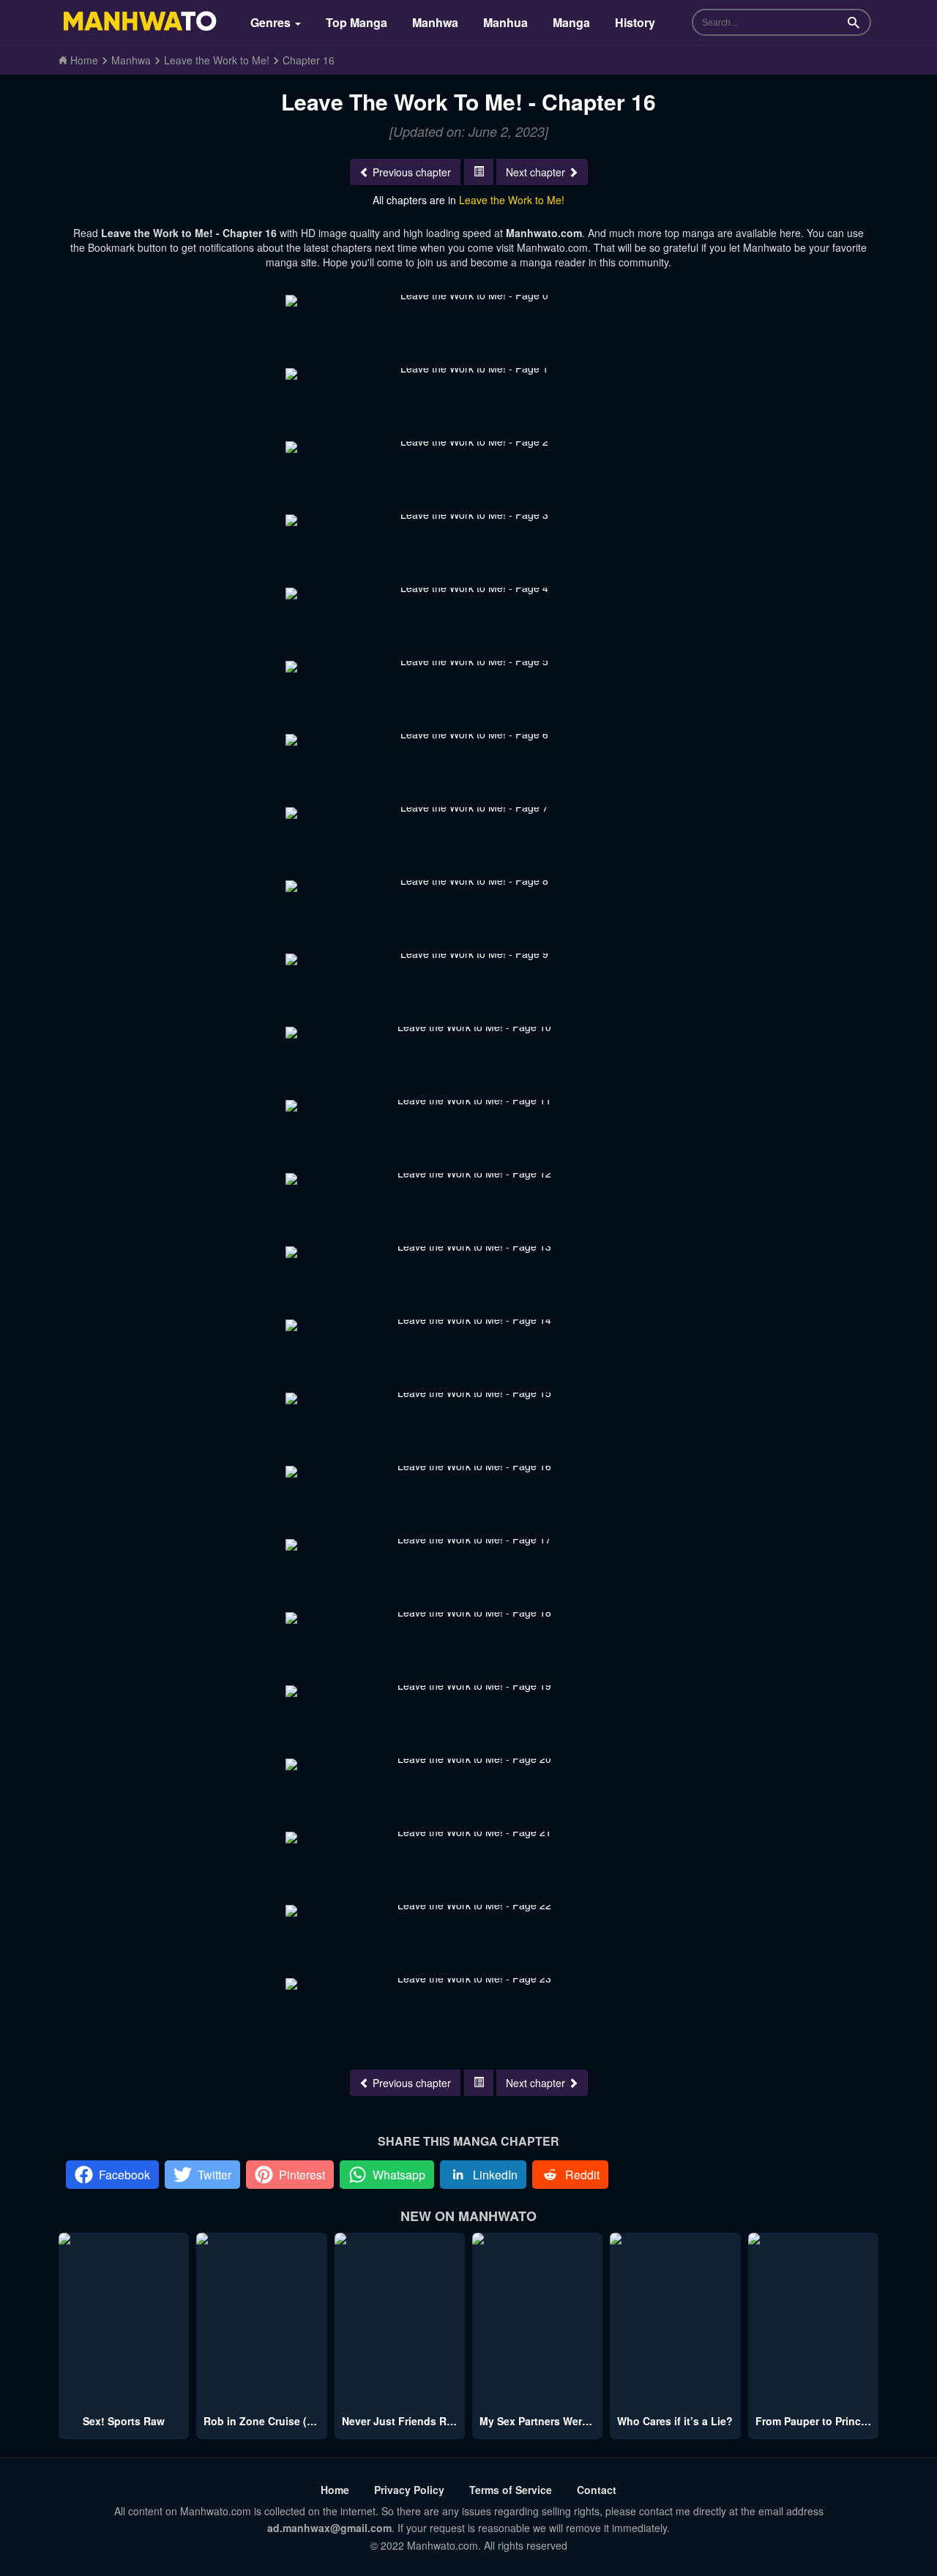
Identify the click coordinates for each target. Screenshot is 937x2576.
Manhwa (435, 22)
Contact (597, 2490)
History (635, 22)
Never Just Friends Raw (401, 2421)
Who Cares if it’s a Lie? (675, 2421)
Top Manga (356, 22)
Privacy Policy (409, 2490)
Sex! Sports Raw (124, 2421)
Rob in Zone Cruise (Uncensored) (287, 2421)
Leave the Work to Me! (512, 200)
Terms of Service (511, 2490)
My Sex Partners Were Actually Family (574, 2421)
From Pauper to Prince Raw (823, 2421)
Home (335, 2490)
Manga (571, 22)
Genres (272, 22)
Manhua (505, 22)
